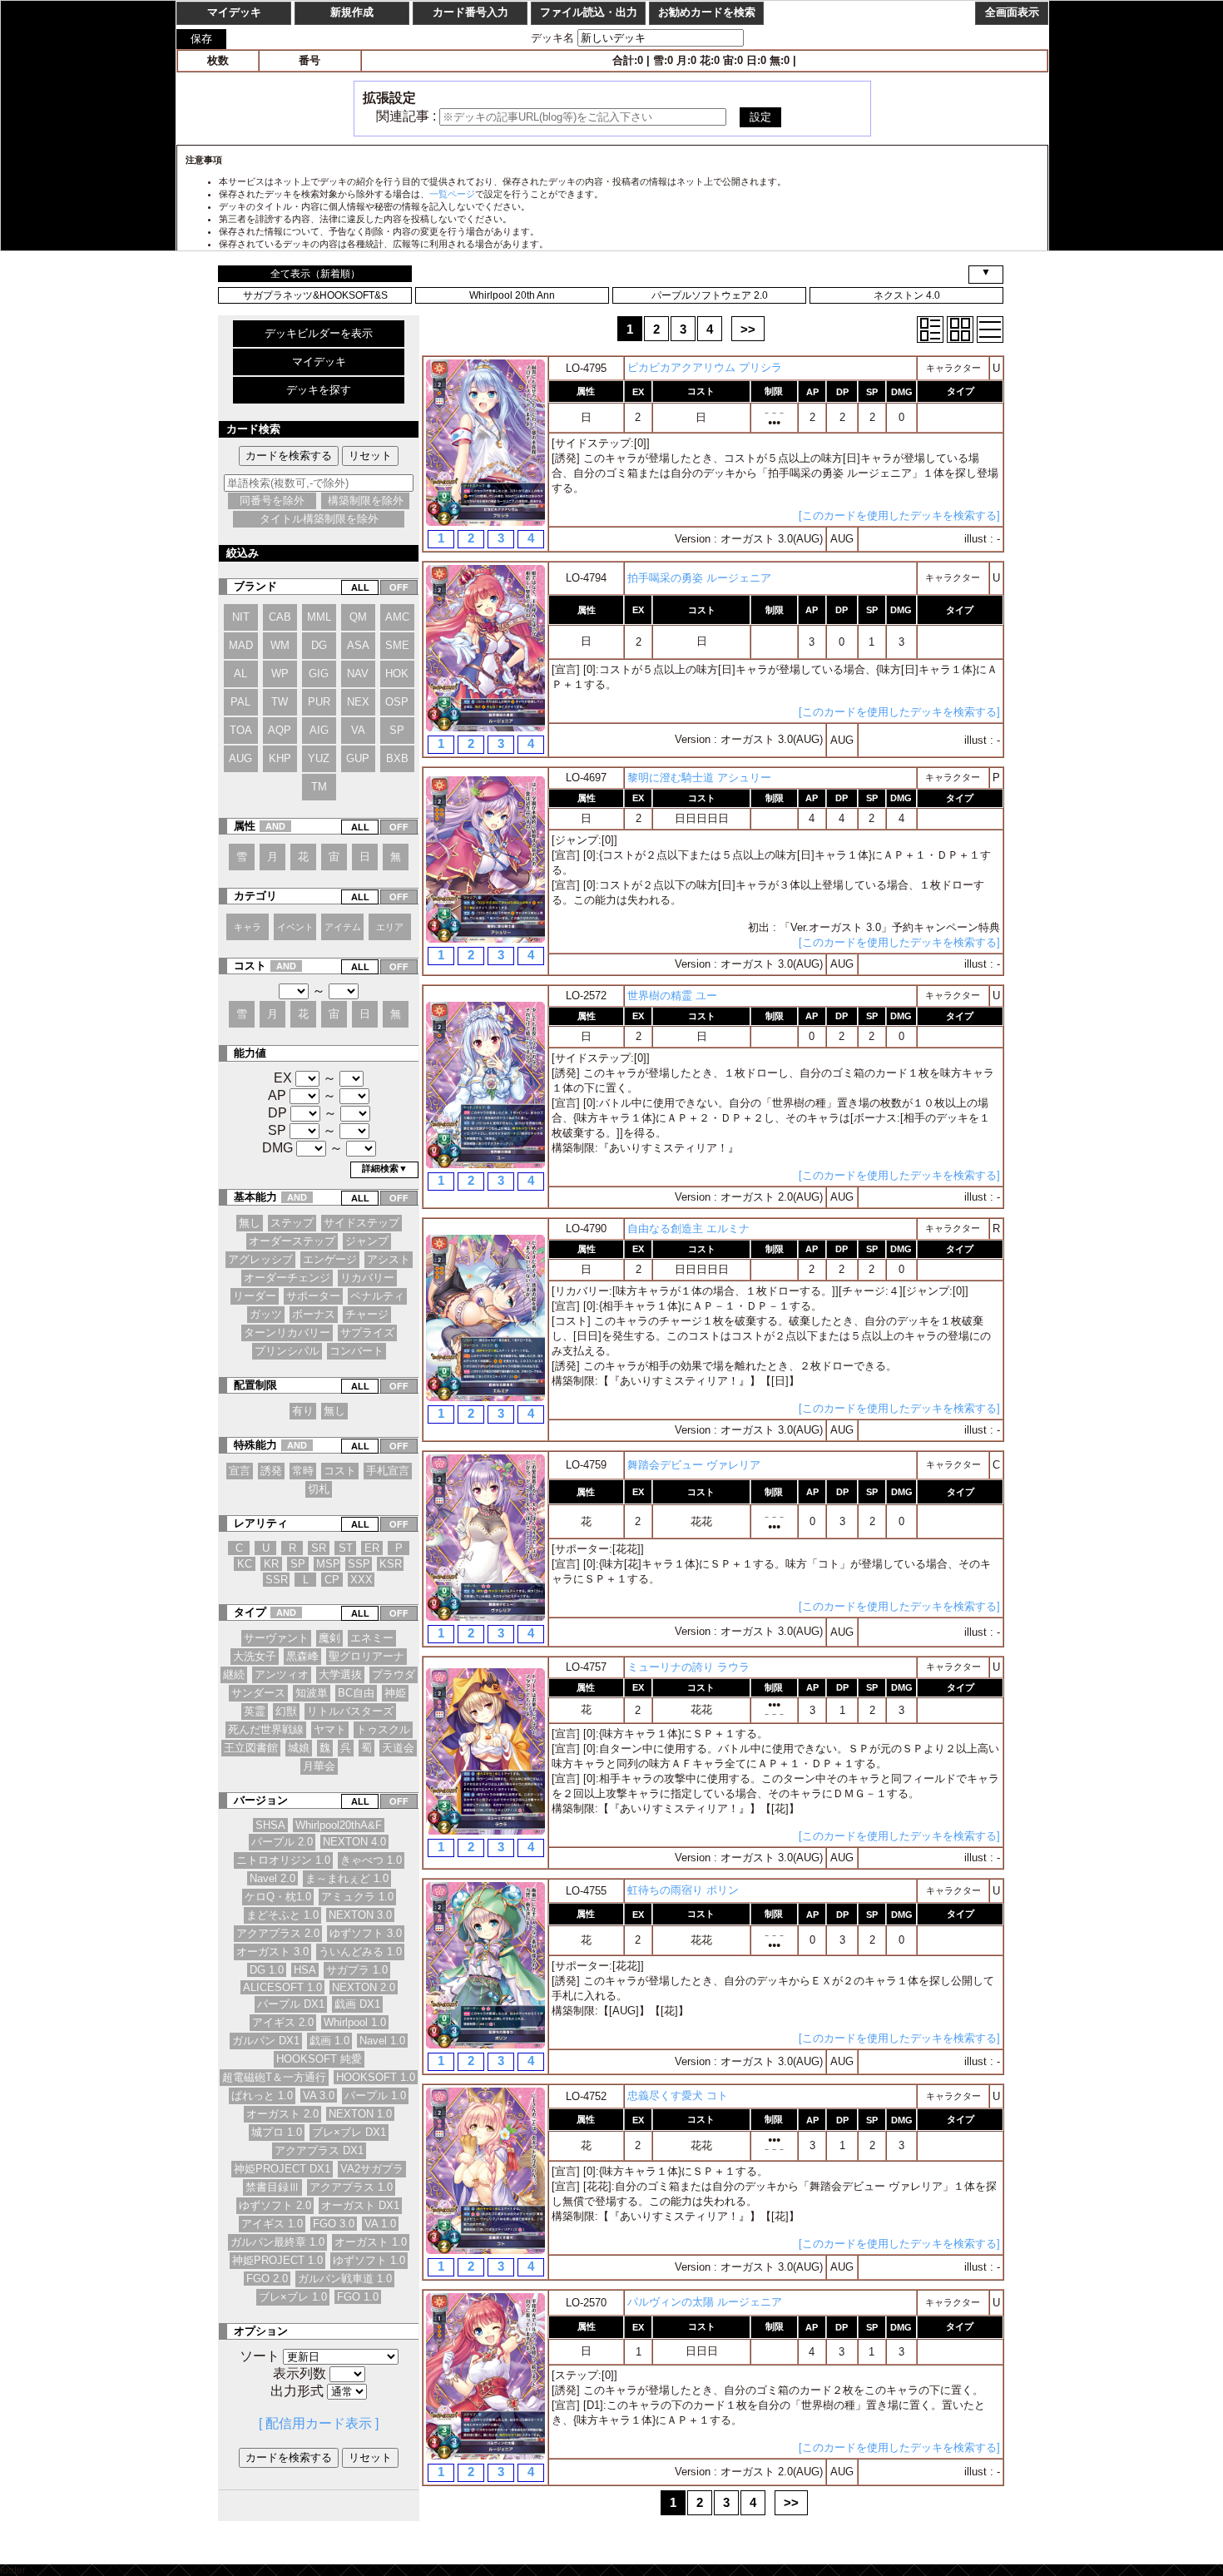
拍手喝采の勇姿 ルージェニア (699, 578)
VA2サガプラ (372, 2169)
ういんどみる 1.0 (360, 1952)
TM (319, 787)
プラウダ (394, 1674)
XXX (361, 1580)
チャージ (367, 1314)
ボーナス (314, 1314)
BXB (397, 758)
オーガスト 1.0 (371, 2242)
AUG (240, 758)
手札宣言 (388, 1471)
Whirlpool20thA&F (339, 1825)
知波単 (312, 1693)
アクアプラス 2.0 (278, 1933)
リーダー (255, 1296)
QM (358, 617)
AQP (280, 730)
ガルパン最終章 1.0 (277, 2242)
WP (280, 674)
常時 (303, 1471)
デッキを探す (319, 390)
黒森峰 (302, 1656)
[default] (930, 329)
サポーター (313, 1296)
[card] (960, 329)
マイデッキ (319, 362)
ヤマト (330, 1729)
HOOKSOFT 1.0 (376, 2077)
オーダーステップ (292, 1241)
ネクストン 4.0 (907, 295)
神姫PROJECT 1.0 (277, 2260)
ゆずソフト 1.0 (369, 2260)
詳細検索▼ (385, 1168)
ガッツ (266, 1314)
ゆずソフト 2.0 (275, 2205)
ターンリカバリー (287, 1333)
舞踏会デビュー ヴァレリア (694, 1465)
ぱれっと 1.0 (262, 2095)
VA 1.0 (380, 2224)
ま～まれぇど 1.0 (347, 1878)
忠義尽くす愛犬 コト (678, 2095)
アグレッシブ (260, 1259)
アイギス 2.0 (283, 2022)
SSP (359, 1564)
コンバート (357, 1351)
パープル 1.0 (375, 2095)
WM (280, 645)
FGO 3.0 (334, 2224)
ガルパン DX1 (266, 2041)
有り (303, 1411)
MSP (328, 1564)
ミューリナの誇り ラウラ (688, 1667)
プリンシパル (287, 1351)
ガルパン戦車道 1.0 (345, 2279)
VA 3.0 (319, 2095)
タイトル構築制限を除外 (319, 519)
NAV (358, 674)
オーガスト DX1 (360, 2205)
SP (397, 730)
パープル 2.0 (282, 1842)
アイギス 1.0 (272, 2224)
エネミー (372, 1638)
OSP (397, 702)
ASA (358, 645)
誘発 (271, 1471)
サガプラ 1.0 (357, 1970)
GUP (358, 758)
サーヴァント (276, 1638)
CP (332, 1580)
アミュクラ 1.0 (357, 1897)
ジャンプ (367, 1241)
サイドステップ (361, 1223)
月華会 (319, 1766)
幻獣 (286, 1711)
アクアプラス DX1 (319, 2150)
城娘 (299, 1748)
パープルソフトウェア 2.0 (710, 295)
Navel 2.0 (272, 1878)
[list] (990, 329)
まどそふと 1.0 (282, 1915)
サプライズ (367, 1333)
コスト (340, 1471)
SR (319, 1548)
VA (358, 730)
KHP (280, 758)
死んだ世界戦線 (266, 1729)
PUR (319, 702)
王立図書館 (251, 1748)
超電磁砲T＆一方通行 (274, 2077)
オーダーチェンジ (287, 1278)
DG (319, 645)
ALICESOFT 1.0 (282, 1987)
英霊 (255, 1711)
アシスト (389, 1259)
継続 (234, 1674)
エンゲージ (330, 1259)
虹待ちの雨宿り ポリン (683, 1890)
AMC (397, 617)
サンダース (258, 1693)
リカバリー (367, 1278)
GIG (319, 674)
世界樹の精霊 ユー (672, 996)
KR (271, 1564)
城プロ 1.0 (277, 2132)
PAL (240, 702)
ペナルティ (377, 1296)
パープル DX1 (291, 2004)
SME (397, 645)
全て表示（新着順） (315, 274)
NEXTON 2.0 (364, 1987)
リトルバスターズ (350, 1711)
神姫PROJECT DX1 (282, 2169)
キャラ (248, 927)
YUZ (319, 758)
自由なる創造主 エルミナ (688, 1229)
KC (245, 1564)
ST (346, 1548)
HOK (397, 674)
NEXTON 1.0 (360, 2114)
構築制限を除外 (366, 500)
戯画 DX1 (357, 2004)
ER (372, 1548)
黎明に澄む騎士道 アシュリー (699, 778)
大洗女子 (255, 1656)
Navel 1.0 (382, 2041)
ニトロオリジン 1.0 (283, 1860)
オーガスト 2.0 (282, 2114)
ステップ (292, 1223)
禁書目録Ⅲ (272, 2187)
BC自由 (356, 1693)
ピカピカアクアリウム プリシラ (705, 367)
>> (748, 329)
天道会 (398, 1748)
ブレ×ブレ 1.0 (293, 2297)
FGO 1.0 (358, 2297)
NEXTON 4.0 (354, 1842)
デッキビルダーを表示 (319, 333)
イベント (295, 927)
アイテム (343, 927)
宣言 (240, 1471)
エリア (390, 927)
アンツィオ (282, 1674)
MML (319, 617)
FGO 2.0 (267, 2279)
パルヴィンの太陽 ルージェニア (705, 2302)
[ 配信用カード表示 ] (319, 2423)
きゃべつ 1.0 (371, 1860)
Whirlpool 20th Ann (512, 295)
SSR (277, 1580)
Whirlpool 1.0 (355, 2022)
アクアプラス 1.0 (351, 2187)
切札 (319, 1489)
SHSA (270, 1825)
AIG (319, 730)
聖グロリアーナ (366, 1656)
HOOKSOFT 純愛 (319, 2059)
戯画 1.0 (329, 2041)
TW (280, 702)
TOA (241, 730)
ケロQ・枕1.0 (278, 1897)
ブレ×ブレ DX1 (349, 2132)
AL (240, 674)
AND (275, 826)
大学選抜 (340, 1674)
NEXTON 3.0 (360, 1915)
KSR (391, 1564)
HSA (305, 1970)
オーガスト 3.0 (272, 1952)
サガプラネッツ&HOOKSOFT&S (315, 295)
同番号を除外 (272, 500)
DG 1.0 (267, 1970)
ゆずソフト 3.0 (366, 1933)
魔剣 (329, 1638)
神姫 (395, 1693)
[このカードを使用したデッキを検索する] (899, 515)
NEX (358, 702)
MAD (241, 645)
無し (250, 1223)
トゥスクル (383, 1729)
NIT (241, 617)
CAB (280, 617)
